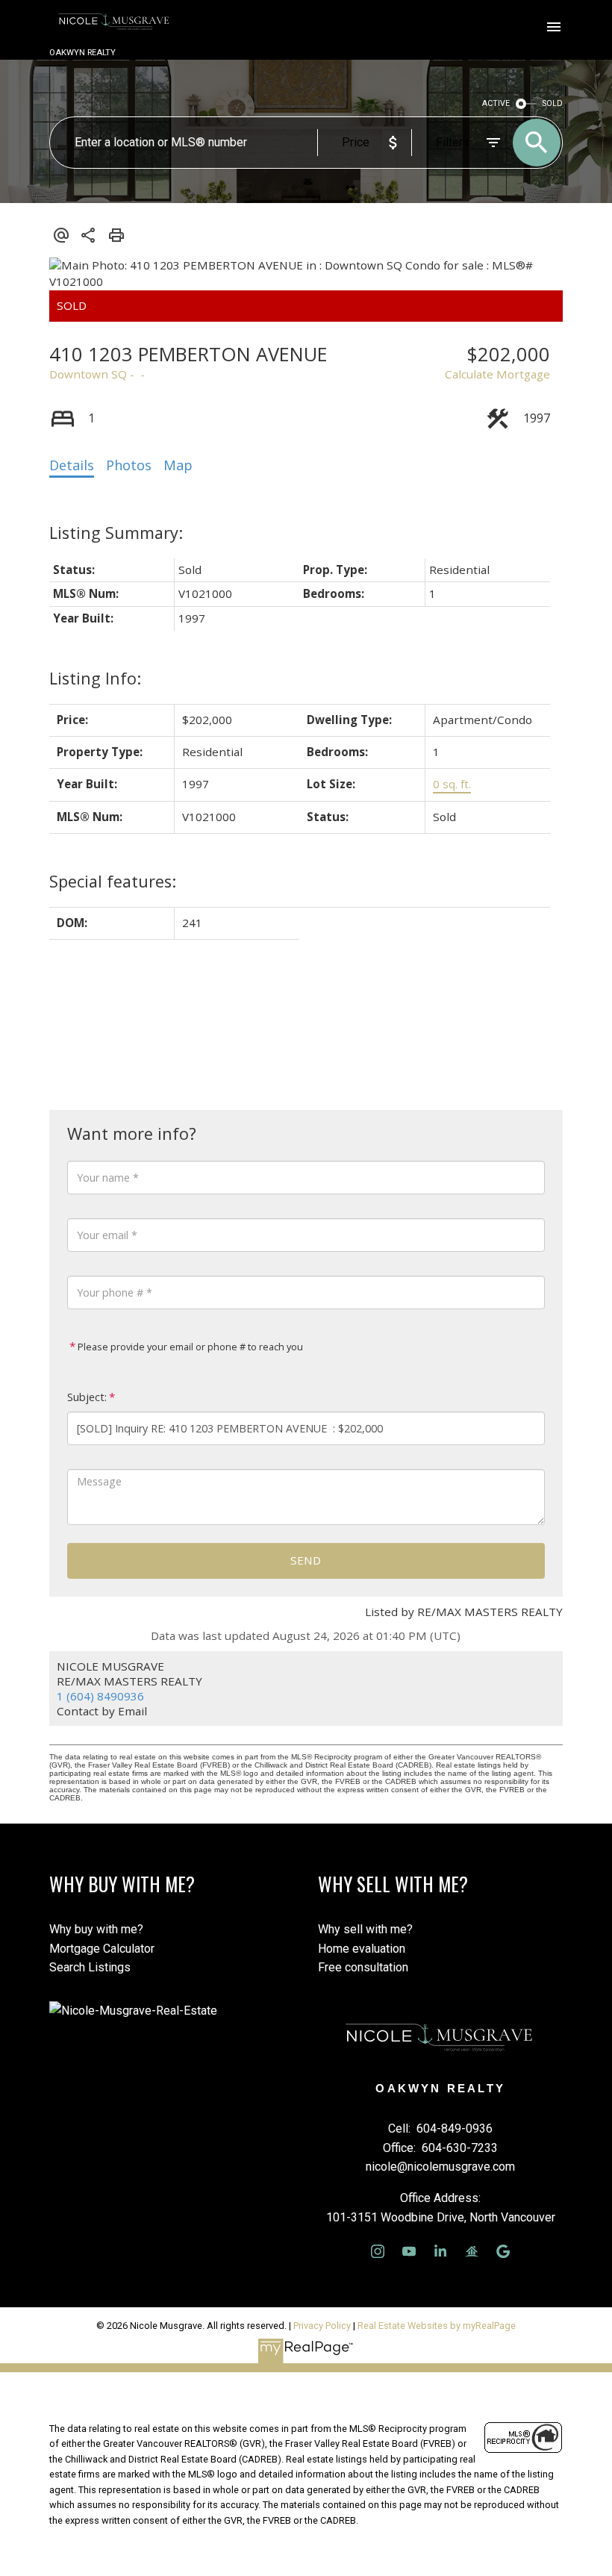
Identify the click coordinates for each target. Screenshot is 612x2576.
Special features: (113, 881)
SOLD (553, 103)
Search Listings (90, 1967)
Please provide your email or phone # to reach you (189, 1347)
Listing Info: (95, 678)
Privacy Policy (322, 2326)
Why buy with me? (96, 1929)
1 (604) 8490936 (100, 1696)
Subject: (87, 1397)
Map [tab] (178, 465)
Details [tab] (72, 465)
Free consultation (363, 1967)
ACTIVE (496, 103)
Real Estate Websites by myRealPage (437, 2326)
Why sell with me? (365, 1929)
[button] (378, 2251)
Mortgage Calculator (102, 1949)
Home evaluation (362, 1949)
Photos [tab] (129, 465)
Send (306, 1560)
